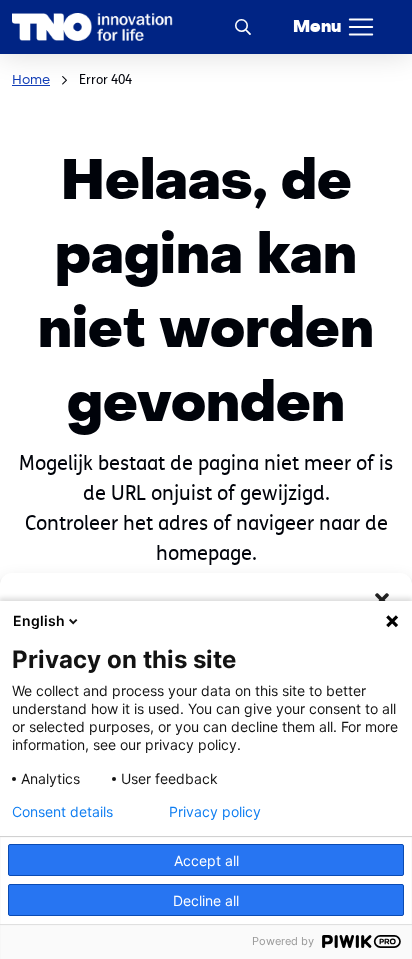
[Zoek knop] (243, 26)
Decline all (206, 900)
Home (31, 80)
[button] (382, 598)
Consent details (62, 812)
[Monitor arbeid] (92, 27)
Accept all (206, 860)
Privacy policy (215, 812)
